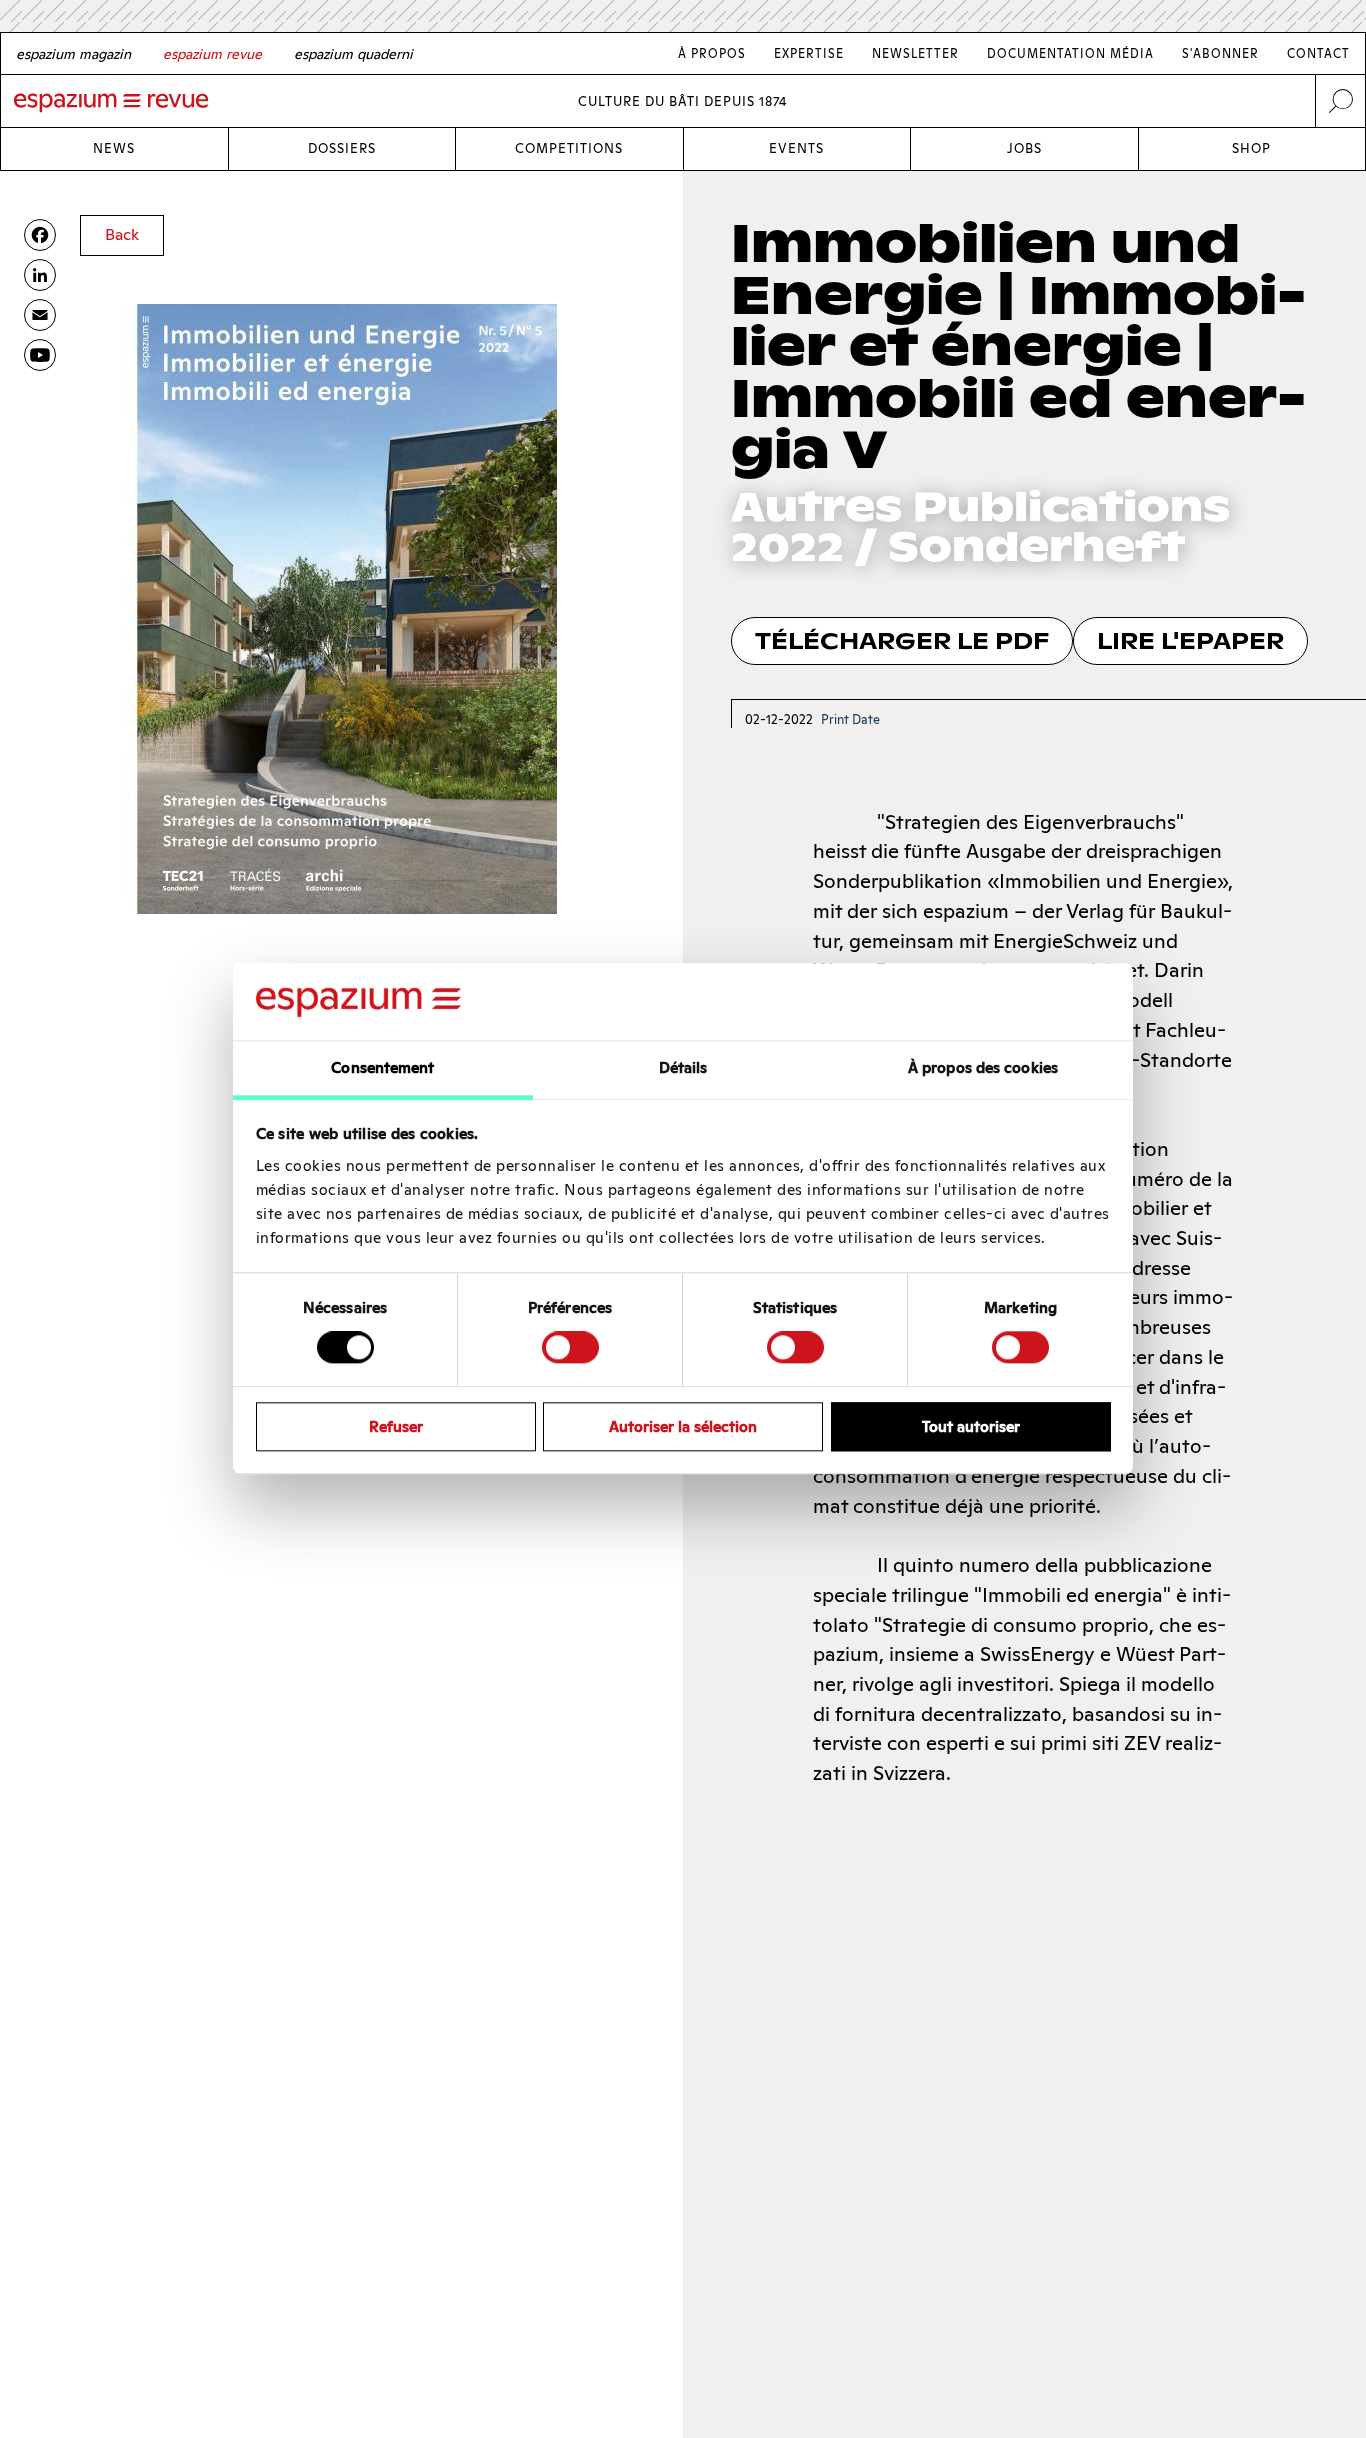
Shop (1251, 148)
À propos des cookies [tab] (983, 1067)
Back (122, 234)
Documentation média (1070, 53)
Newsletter (915, 53)
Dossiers (342, 148)
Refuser (396, 1426)
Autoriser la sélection (683, 1426)
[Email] (40, 315)
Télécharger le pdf (902, 641)
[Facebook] (40, 235)
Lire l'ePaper (1190, 641)
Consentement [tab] (382, 1067)
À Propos (712, 53)
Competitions (569, 148)
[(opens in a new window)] (40, 355)
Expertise (809, 53)
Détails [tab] (683, 1067)
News (114, 148)
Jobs (1024, 148)
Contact (1318, 53)
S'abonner (1220, 53)
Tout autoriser (971, 1426)
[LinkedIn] (40, 275)
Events (796, 148)
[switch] (570, 1347)
